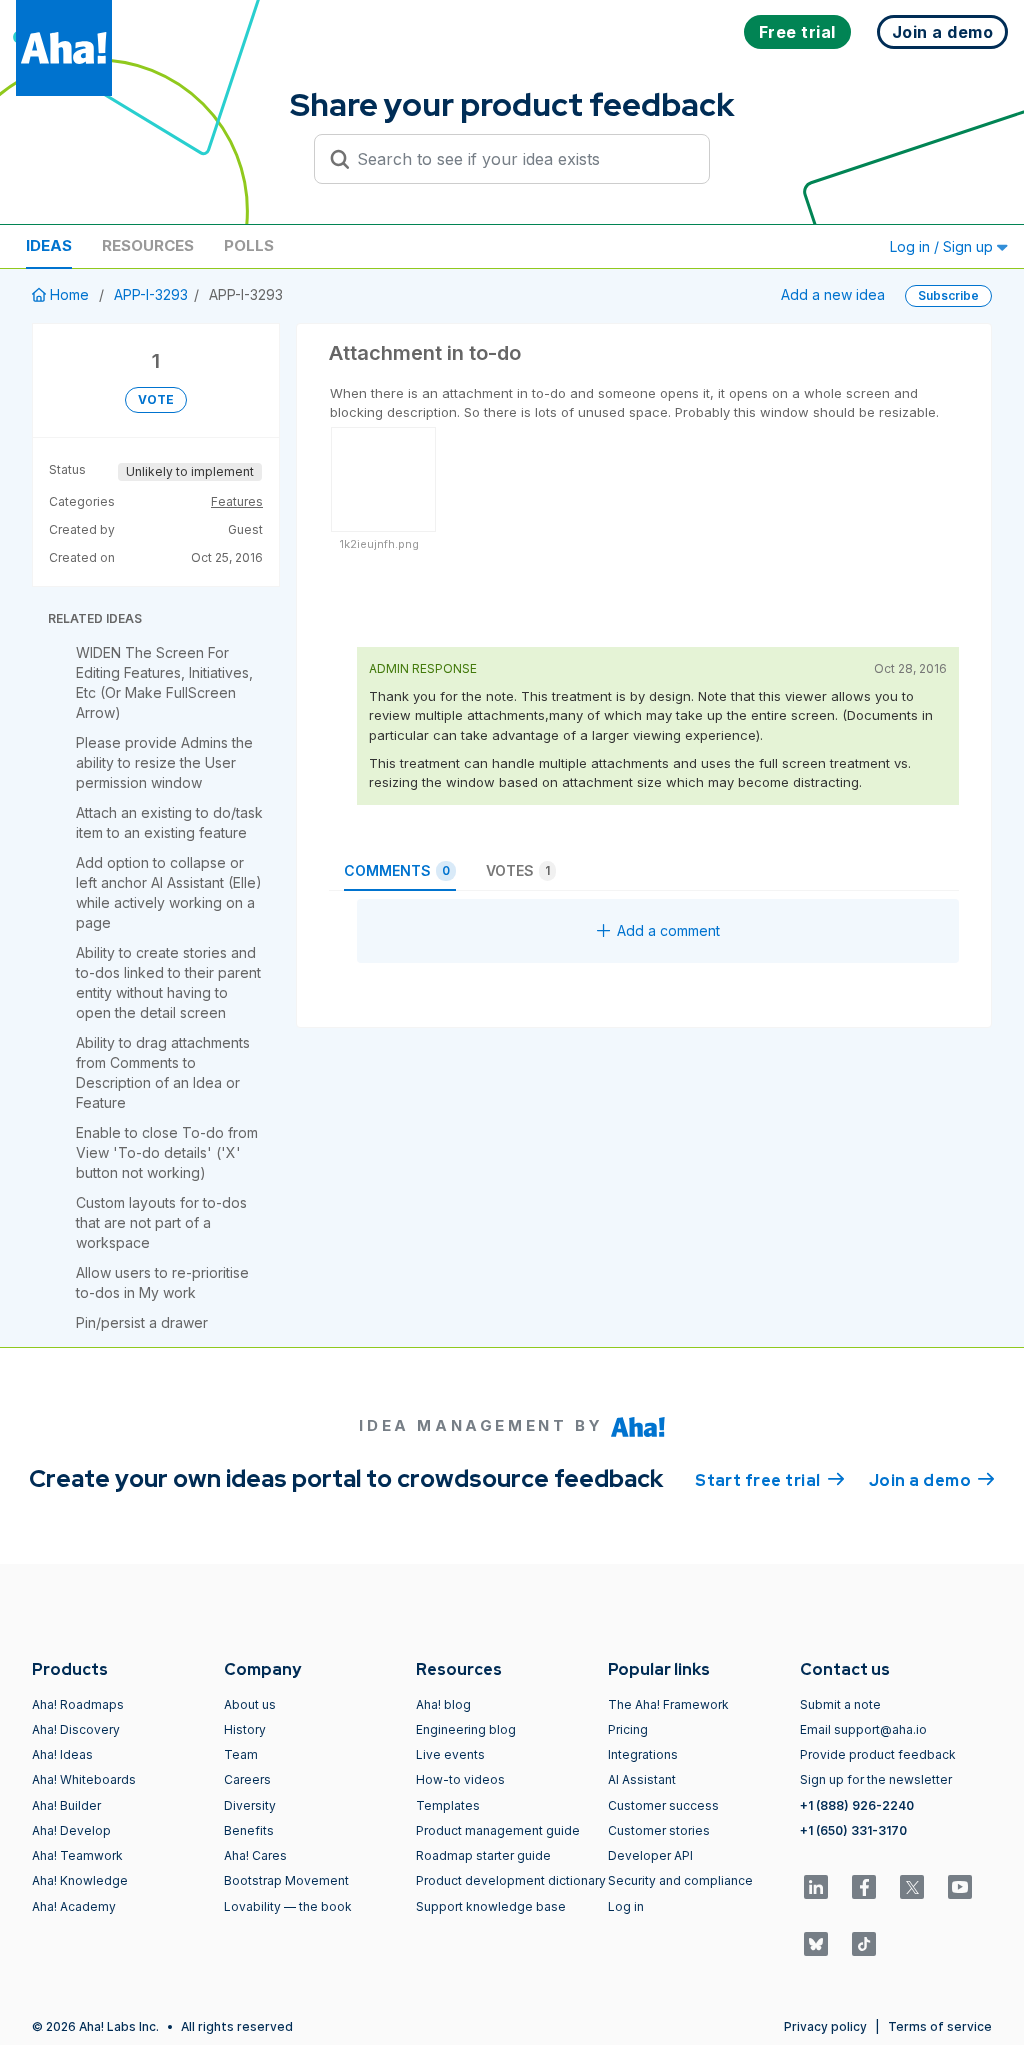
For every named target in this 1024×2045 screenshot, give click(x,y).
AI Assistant (642, 1779)
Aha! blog (443, 1704)
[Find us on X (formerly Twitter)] (912, 1887)
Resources (148, 245)
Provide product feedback (878, 1754)
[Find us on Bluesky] (816, 1944)
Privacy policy (825, 2026)
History (245, 1729)
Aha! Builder (66, 1805)
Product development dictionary (511, 1880)
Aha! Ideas (62, 1754)
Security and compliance (680, 1880)
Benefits (249, 1830)
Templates (448, 1805)
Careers (247, 1779)
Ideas (49, 245)
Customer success (663, 1805)
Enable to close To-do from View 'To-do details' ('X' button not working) (167, 1152)
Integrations (643, 1754)
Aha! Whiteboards (84, 1779)
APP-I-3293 (151, 294)
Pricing (628, 1729)
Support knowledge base (491, 1906)
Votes (518, 870)
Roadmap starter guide (483, 1855)
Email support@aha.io (863, 1729)
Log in (626, 1906)
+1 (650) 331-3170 (853, 1830)
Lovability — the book (288, 1906)
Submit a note (840, 1704)
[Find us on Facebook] (864, 1887)
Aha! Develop (71, 1830)
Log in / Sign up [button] (943, 246)
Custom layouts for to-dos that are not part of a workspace (161, 1222)
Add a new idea (833, 294)
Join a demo (932, 1480)
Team (241, 1754)
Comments (397, 870)
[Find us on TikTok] (864, 1944)
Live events (450, 1754)
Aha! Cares (255, 1855)
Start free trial (770, 1480)
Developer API (650, 1855)
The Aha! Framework (668, 1704)
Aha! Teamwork (77, 1855)
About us (250, 1704)
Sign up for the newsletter (876, 1779)
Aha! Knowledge (80, 1880)
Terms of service (940, 2026)
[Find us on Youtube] (960, 1887)
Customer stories (659, 1830)
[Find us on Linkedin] (816, 1887)
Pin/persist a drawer (142, 1322)
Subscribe (948, 295)
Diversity (250, 1805)
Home (69, 294)
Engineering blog (466, 1729)
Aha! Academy (74, 1906)
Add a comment (668, 930)
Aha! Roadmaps (78, 1704)
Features (237, 501)
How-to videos (460, 1779)
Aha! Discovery (76, 1729)
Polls (249, 245)
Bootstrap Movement (286, 1880)
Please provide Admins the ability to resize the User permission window (164, 762)
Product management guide (498, 1830)
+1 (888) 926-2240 (857, 1805)
